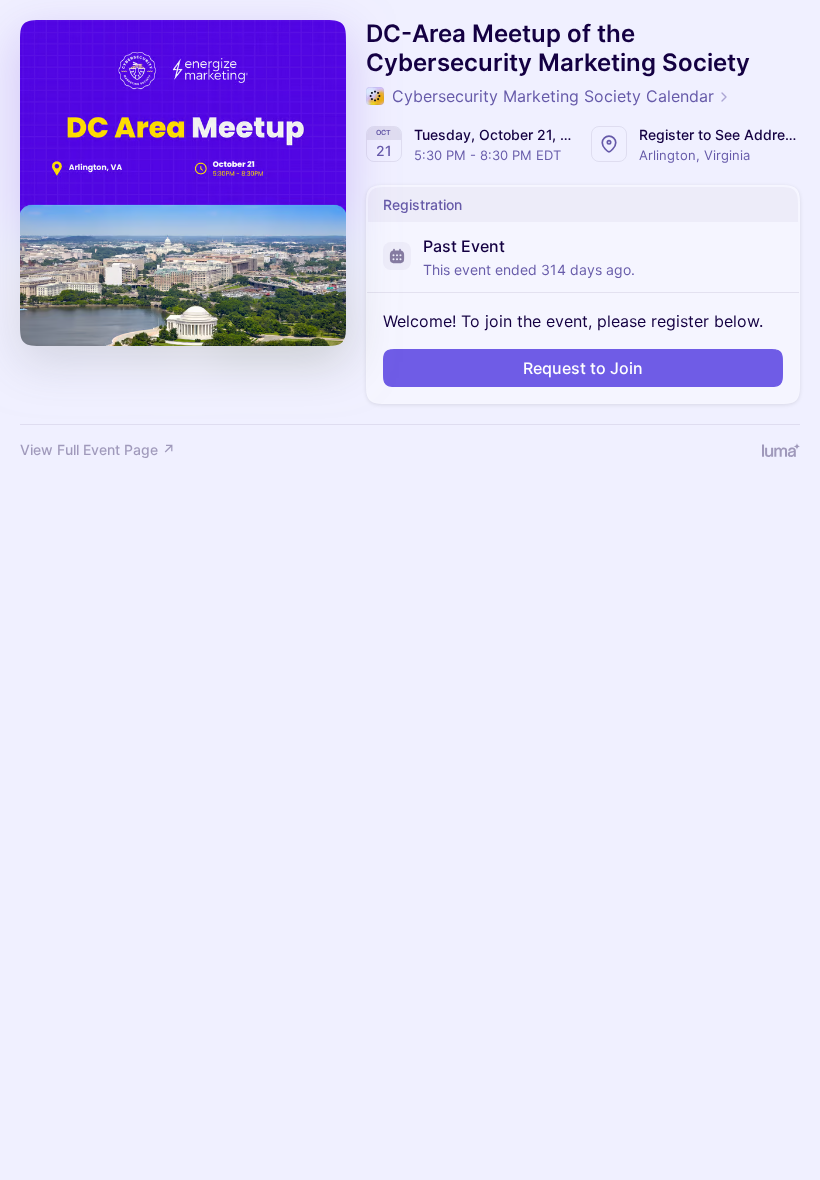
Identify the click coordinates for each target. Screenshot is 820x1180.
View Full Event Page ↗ (97, 449)
